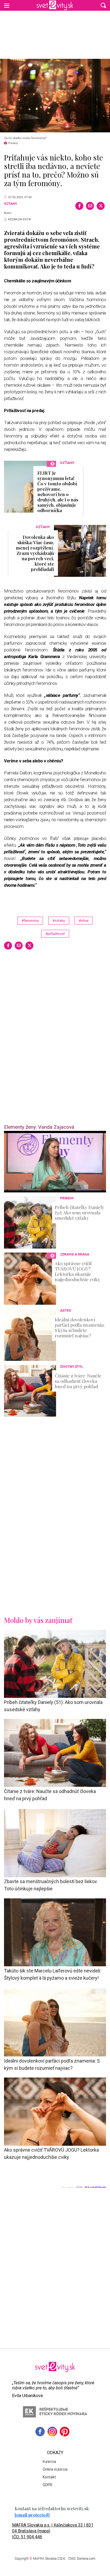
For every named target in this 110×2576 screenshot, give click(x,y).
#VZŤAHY (59, 921)
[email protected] (32, 2515)
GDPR (48, 2485)
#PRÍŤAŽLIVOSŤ (55, 934)
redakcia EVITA (19, 219)
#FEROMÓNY (30, 921)
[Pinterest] (65, 2432)
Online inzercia (55, 2469)
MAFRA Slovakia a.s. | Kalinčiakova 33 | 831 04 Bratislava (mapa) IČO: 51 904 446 (53, 2531)
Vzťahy (11, 204)
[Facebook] (79, 206)
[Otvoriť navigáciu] (7, 5)
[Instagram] (52, 2432)
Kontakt (49, 2477)
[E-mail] (90, 206)
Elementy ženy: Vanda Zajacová (39, 1127)
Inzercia (49, 2462)
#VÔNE (84, 921)
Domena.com (86, 2559)
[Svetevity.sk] (55, 5)
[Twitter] (101, 206)
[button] (103, 5)
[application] (55, 1162)
